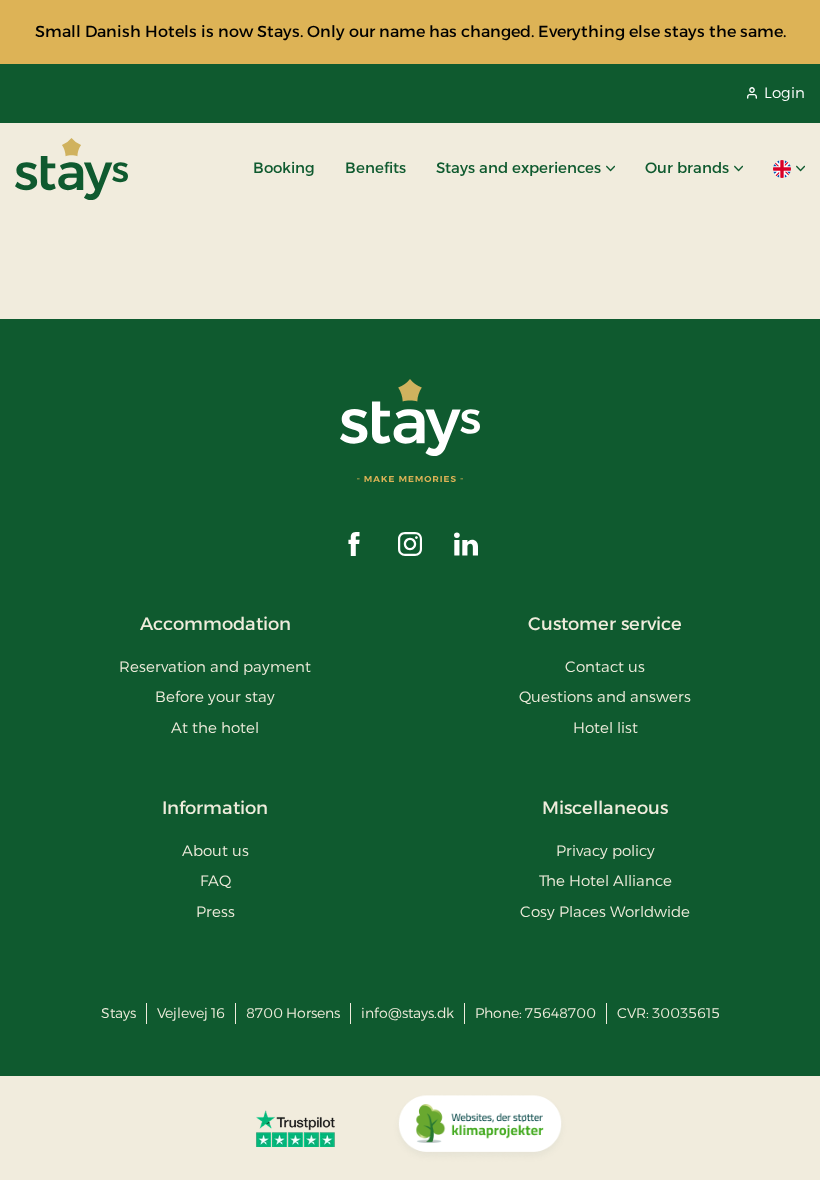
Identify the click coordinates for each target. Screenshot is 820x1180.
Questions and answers (605, 696)
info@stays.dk (407, 1013)
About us (215, 850)
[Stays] (71, 169)
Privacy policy (605, 850)
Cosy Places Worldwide (605, 911)
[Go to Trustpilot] (295, 1128)
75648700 (560, 1013)
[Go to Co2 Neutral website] (480, 1128)
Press (215, 911)
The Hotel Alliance (605, 880)
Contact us (605, 666)
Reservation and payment (215, 666)
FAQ (215, 880)
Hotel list (605, 727)
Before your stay (215, 696)
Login (784, 92)
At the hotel (215, 727)
